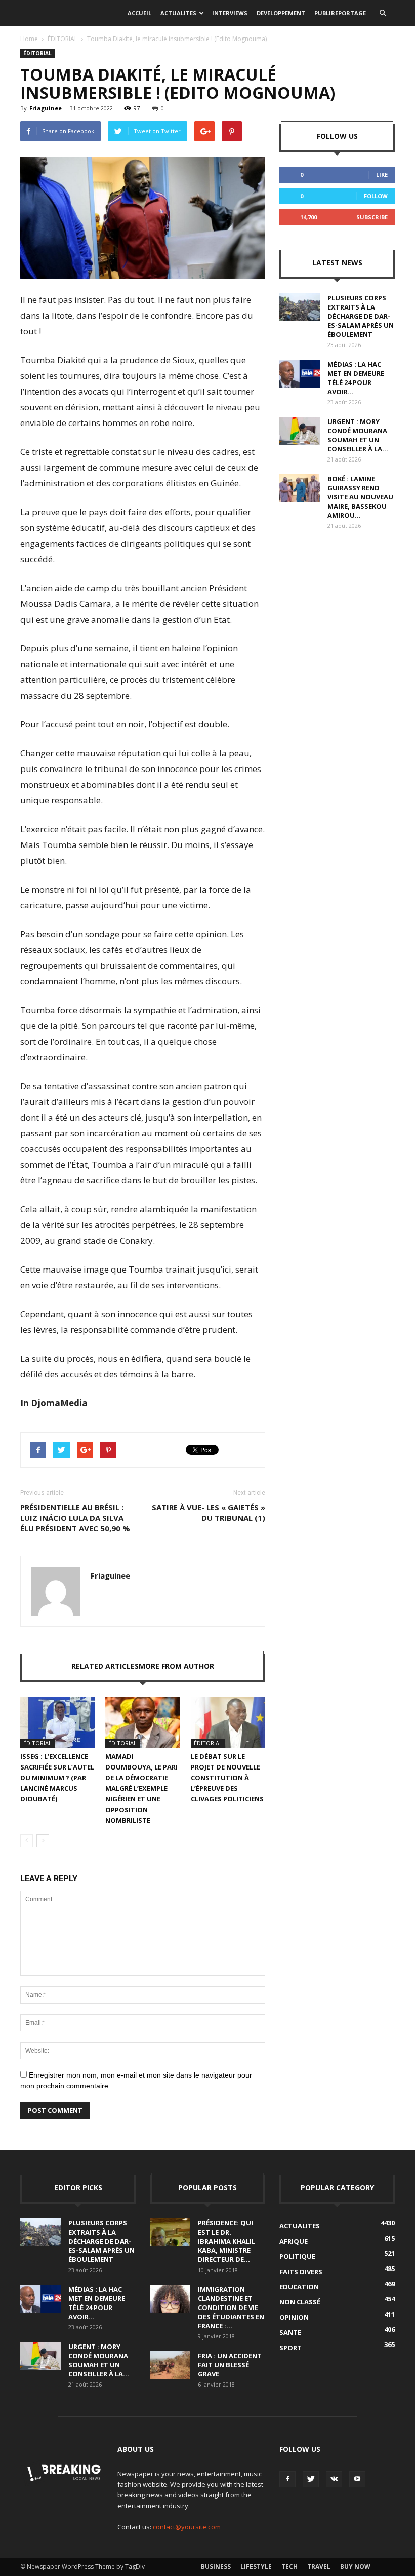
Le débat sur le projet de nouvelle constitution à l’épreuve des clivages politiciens (227, 1778)
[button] (383, 13)
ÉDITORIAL (63, 39)
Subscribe (372, 217)
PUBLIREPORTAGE (340, 13)
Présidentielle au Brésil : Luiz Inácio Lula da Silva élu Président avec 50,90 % (75, 1518)
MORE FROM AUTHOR (176, 1666)
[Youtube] (357, 2479)
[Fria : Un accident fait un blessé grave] (170, 2365)
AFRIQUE (294, 2241)
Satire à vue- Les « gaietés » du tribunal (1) (209, 1512)
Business (216, 2567)
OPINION (294, 2317)
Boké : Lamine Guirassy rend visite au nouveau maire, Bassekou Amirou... (360, 497)
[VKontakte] (334, 2479)
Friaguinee (46, 108)
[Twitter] (311, 2479)
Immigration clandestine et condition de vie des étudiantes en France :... (231, 2308)
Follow (376, 196)
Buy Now (355, 2567)
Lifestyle (256, 2567)
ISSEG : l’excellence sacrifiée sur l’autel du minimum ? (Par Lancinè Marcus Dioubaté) (57, 1778)
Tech (289, 2567)
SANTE (290, 2332)
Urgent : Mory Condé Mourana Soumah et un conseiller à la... (358, 435)
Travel (319, 2567)
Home (29, 39)
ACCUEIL (139, 13)
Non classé (300, 2302)
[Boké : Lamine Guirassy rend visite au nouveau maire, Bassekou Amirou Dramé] (300, 488)
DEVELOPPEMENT (281, 13)
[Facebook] (287, 2479)
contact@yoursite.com (187, 2527)
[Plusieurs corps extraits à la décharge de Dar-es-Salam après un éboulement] (300, 307)
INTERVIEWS (230, 13)
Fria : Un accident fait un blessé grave (230, 2365)
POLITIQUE (297, 2256)
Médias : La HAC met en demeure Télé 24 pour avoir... (356, 378)
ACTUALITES (178, 13)
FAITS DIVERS (301, 2272)
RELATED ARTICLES (105, 1666)
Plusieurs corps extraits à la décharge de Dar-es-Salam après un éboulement (361, 316)
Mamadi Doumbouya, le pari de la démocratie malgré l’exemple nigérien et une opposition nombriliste (141, 1788)
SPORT (290, 2348)
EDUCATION (299, 2287)
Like (382, 175)
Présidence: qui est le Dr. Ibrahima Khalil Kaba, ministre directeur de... (226, 2241)
